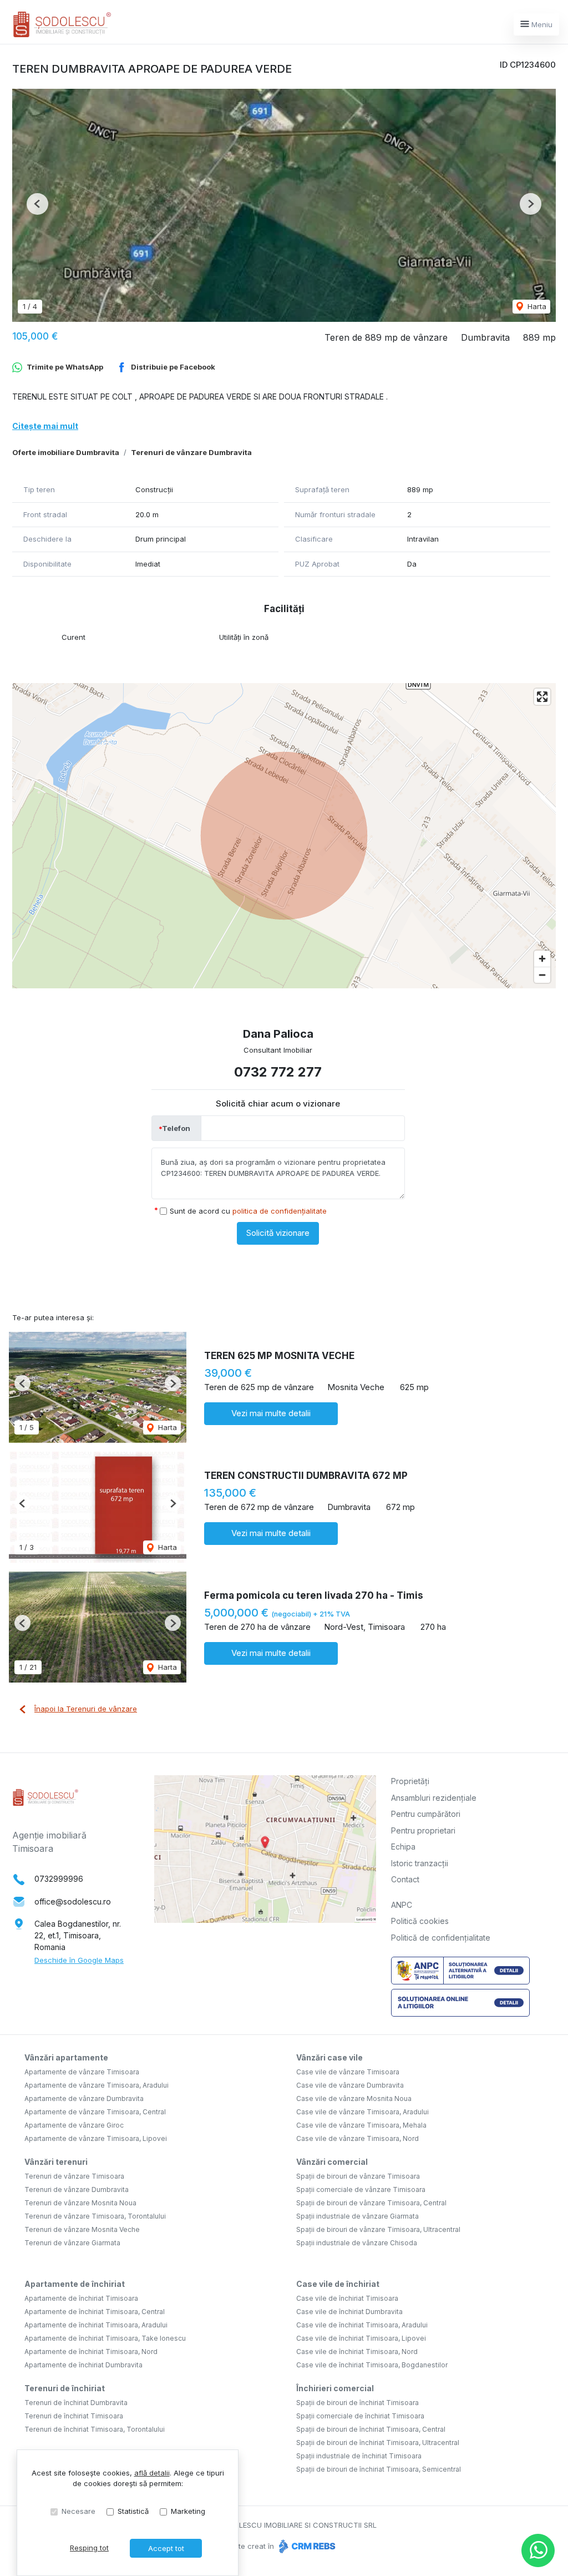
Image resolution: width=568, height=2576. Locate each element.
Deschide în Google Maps (79, 1960)
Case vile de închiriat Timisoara (347, 2298)
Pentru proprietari (423, 1830)
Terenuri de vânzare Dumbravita (191, 452)
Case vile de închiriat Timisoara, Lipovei (361, 2338)
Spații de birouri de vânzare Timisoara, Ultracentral (378, 2229)
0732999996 (59, 1879)
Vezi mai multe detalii (271, 1413)
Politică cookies (420, 1921)
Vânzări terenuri (56, 2162)
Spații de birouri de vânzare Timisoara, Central (371, 2203)
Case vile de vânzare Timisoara (348, 2072)
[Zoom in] (542, 959)
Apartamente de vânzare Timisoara (82, 2072)
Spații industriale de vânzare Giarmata (357, 2216)
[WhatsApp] (538, 2550)
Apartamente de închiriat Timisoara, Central (95, 2312)
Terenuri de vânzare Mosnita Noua (80, 2203)
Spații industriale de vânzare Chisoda (357, 2243)
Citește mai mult (45, 426)
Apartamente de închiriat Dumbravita (83, 2365)
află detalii (152, 2473)
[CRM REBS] (306, 2546)
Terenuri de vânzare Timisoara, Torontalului (95, 2216)
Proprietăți (410, 1781)
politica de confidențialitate (280, 1211)
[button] (37, 204)
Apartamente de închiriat (75, 2284)
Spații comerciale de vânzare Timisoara (361, 2189)
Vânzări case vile (329, 2057)
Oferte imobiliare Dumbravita (66, 452)
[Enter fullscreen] (542, 697)
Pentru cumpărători (426, 1814)
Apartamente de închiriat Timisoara (81, 2298)
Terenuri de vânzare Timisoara (74, 2176)
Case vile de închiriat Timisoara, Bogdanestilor (372, 2365)
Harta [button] (536, 306)
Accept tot (166, 2548)
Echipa (403, 1847)
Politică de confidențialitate (441, 1938)
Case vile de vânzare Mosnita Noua (354, 2098)
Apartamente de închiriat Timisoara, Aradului (96, 2325)
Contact (405, 1879)
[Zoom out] (542, 975)
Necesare (78, 2511)
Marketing (188, 2511)
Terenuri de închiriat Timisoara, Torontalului (95, 2429)
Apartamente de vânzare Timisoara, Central (95, 2112)
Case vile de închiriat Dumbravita (349, 2312)
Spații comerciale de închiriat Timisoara (360, 2416)
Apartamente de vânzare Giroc (74, 2125)
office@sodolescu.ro (73, 1901)
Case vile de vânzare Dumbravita (350, 2085)
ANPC (402, 1905)
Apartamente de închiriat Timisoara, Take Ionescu (105, 2338)
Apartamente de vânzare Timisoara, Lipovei (96, 2138)
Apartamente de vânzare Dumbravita (84, 2098)
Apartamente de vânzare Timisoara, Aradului (97, 2085)
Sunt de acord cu (248, 1211)
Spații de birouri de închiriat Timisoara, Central (371, 2429)
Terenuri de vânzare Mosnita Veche (82, 2229)
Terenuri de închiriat (65, 2388)
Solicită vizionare (278, 1233)
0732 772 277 (278, 1072)
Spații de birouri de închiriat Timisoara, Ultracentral (378, 2443)
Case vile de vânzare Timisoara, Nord (357, 2138)
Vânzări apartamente (66, 2057)
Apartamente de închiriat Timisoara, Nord (91, 2352)
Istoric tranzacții (420, 1863)
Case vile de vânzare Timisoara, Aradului (362, 2112)
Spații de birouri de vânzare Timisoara (358, 2176)
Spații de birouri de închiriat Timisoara (357, 2403)
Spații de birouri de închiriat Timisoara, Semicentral (379, 2469)
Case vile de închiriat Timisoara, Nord (357, 2352)
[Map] (284, 836)
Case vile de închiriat (338, 2284)
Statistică (133, 2511)
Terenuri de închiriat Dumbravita (76, 2403)
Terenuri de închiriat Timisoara (74, 2416)
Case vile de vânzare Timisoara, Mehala (361, 2125)
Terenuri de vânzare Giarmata (72, 2243)
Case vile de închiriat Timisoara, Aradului (362, 2325)
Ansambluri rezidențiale (434, 1798)
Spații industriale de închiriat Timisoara (359, 2456)
